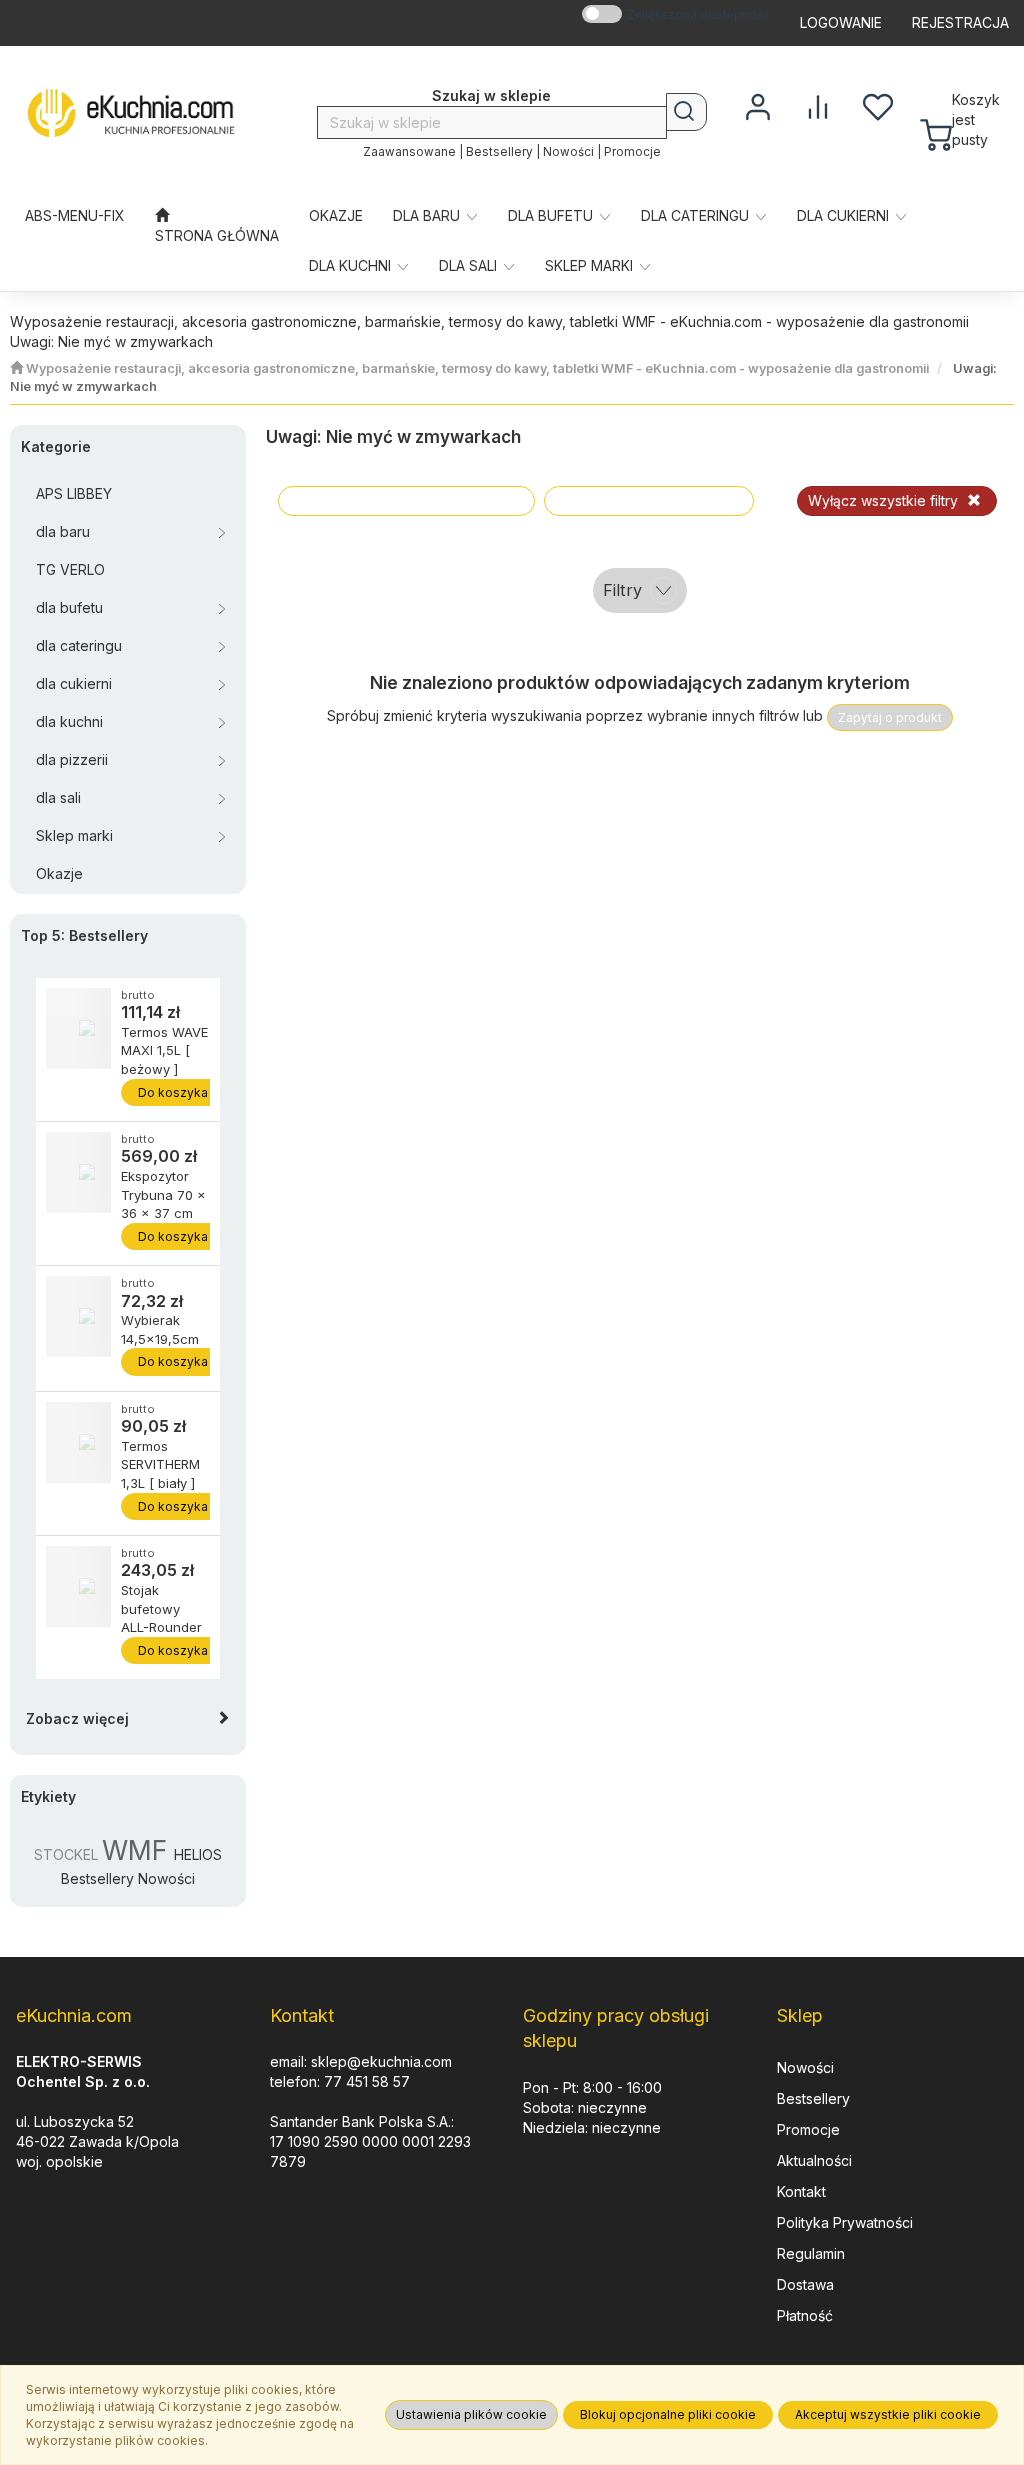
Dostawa (805, 2284)
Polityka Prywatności (845, 2222)
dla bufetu (552, 215)
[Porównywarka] (818, 105)
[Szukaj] (686, 112)
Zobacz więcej (77, 1718)
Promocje (632, 152)
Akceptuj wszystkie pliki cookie (888, 2414)
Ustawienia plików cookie (471, 2414)
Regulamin (811, 2253)
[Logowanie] (758, 105)
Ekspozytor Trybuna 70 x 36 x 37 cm (163, 1194)
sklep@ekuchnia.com (381, 2061)
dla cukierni (845, 215)
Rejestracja (960, 22)
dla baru (428, 215)
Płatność (805, 2315)
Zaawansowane (409, 152)
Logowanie (841, 22)
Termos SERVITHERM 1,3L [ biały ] (160, 1464)
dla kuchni (352, 265)
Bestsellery (499, 152)
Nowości (568, 152)
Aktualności (814, 2160)
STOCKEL (66, 1854)
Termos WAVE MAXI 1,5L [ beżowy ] (164, 1050)
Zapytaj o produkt (890, 717)
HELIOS (198, 1854)
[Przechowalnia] (878, 105)
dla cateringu (697, 215)
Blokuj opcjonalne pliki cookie (668, 2414)
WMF (134, 1850)
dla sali (470, 265)
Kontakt (801, 2191)
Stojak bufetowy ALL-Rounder (161, 1608)
